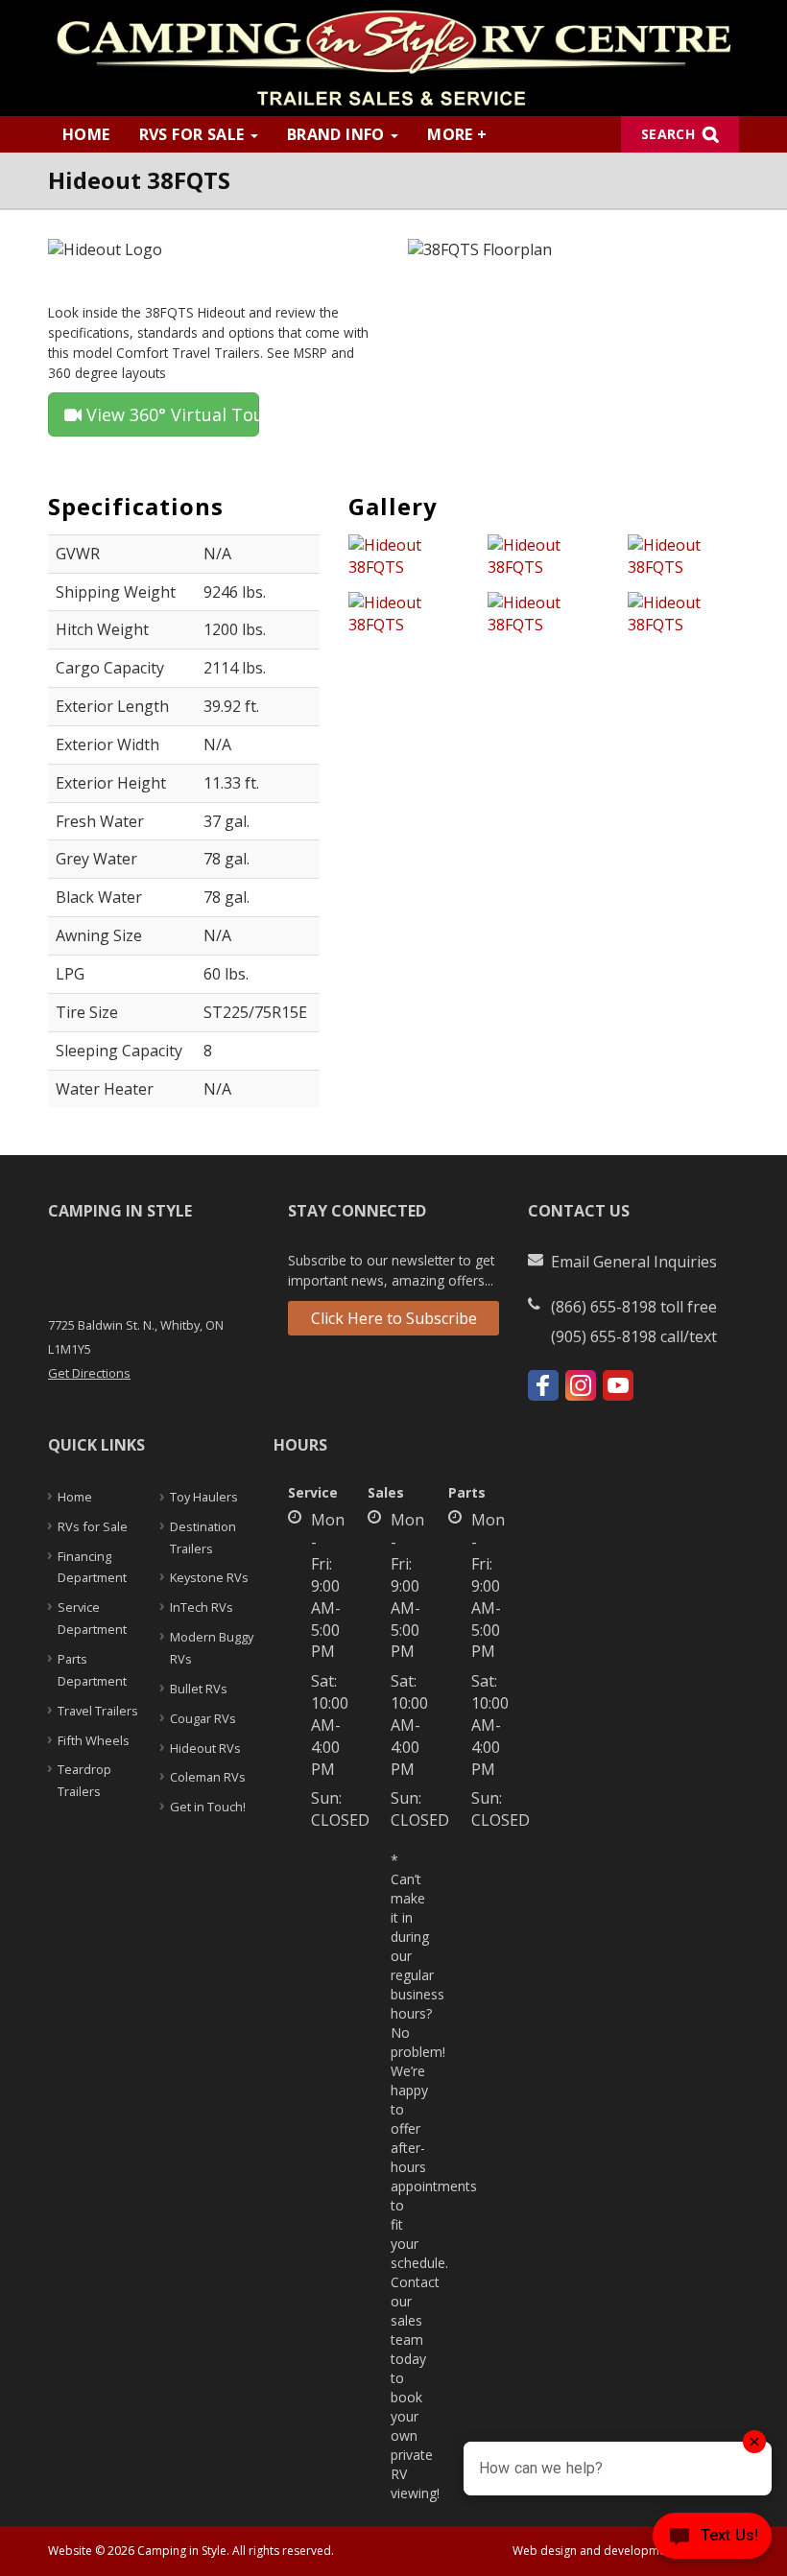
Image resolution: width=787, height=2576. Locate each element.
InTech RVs (202, 1607)
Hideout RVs (205, 1748)
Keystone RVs (209, 1577)
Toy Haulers (204, 1497)
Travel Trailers (98, 1711)
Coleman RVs (208, 1777)
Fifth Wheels (94, 1740)
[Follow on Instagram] (581, 1385)
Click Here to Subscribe (394, 1318)
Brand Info (338, 134)
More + (457, 134)
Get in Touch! (208, 1807)
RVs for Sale (194, 134)
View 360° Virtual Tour (170, 414)
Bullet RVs (199, 1689)
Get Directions (89, 1373)
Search (668, 134)
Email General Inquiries (634, 1262)
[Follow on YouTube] (618, 1385)
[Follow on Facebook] (543, 1385)
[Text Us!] (712, 2539)
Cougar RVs (203, 1718)
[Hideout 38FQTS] (404, 561)
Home (86, 134)
